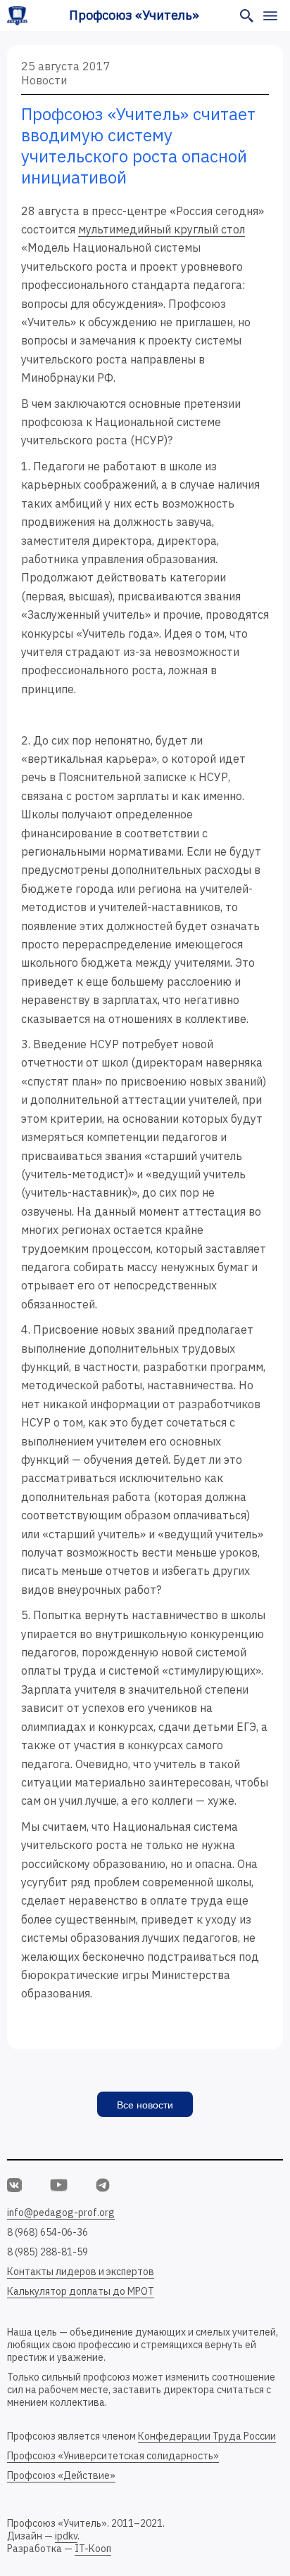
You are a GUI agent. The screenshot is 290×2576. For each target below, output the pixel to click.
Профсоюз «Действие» (61, 2475)
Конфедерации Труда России (207, 2436)
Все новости (145, 2105)
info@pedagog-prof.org (61, 2213)
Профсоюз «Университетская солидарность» (113, 2456)
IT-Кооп (93, 2549)
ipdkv (66, 2536)
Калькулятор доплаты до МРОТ (81, 2291)
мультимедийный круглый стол (162, 229)
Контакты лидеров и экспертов (81, 2272)
